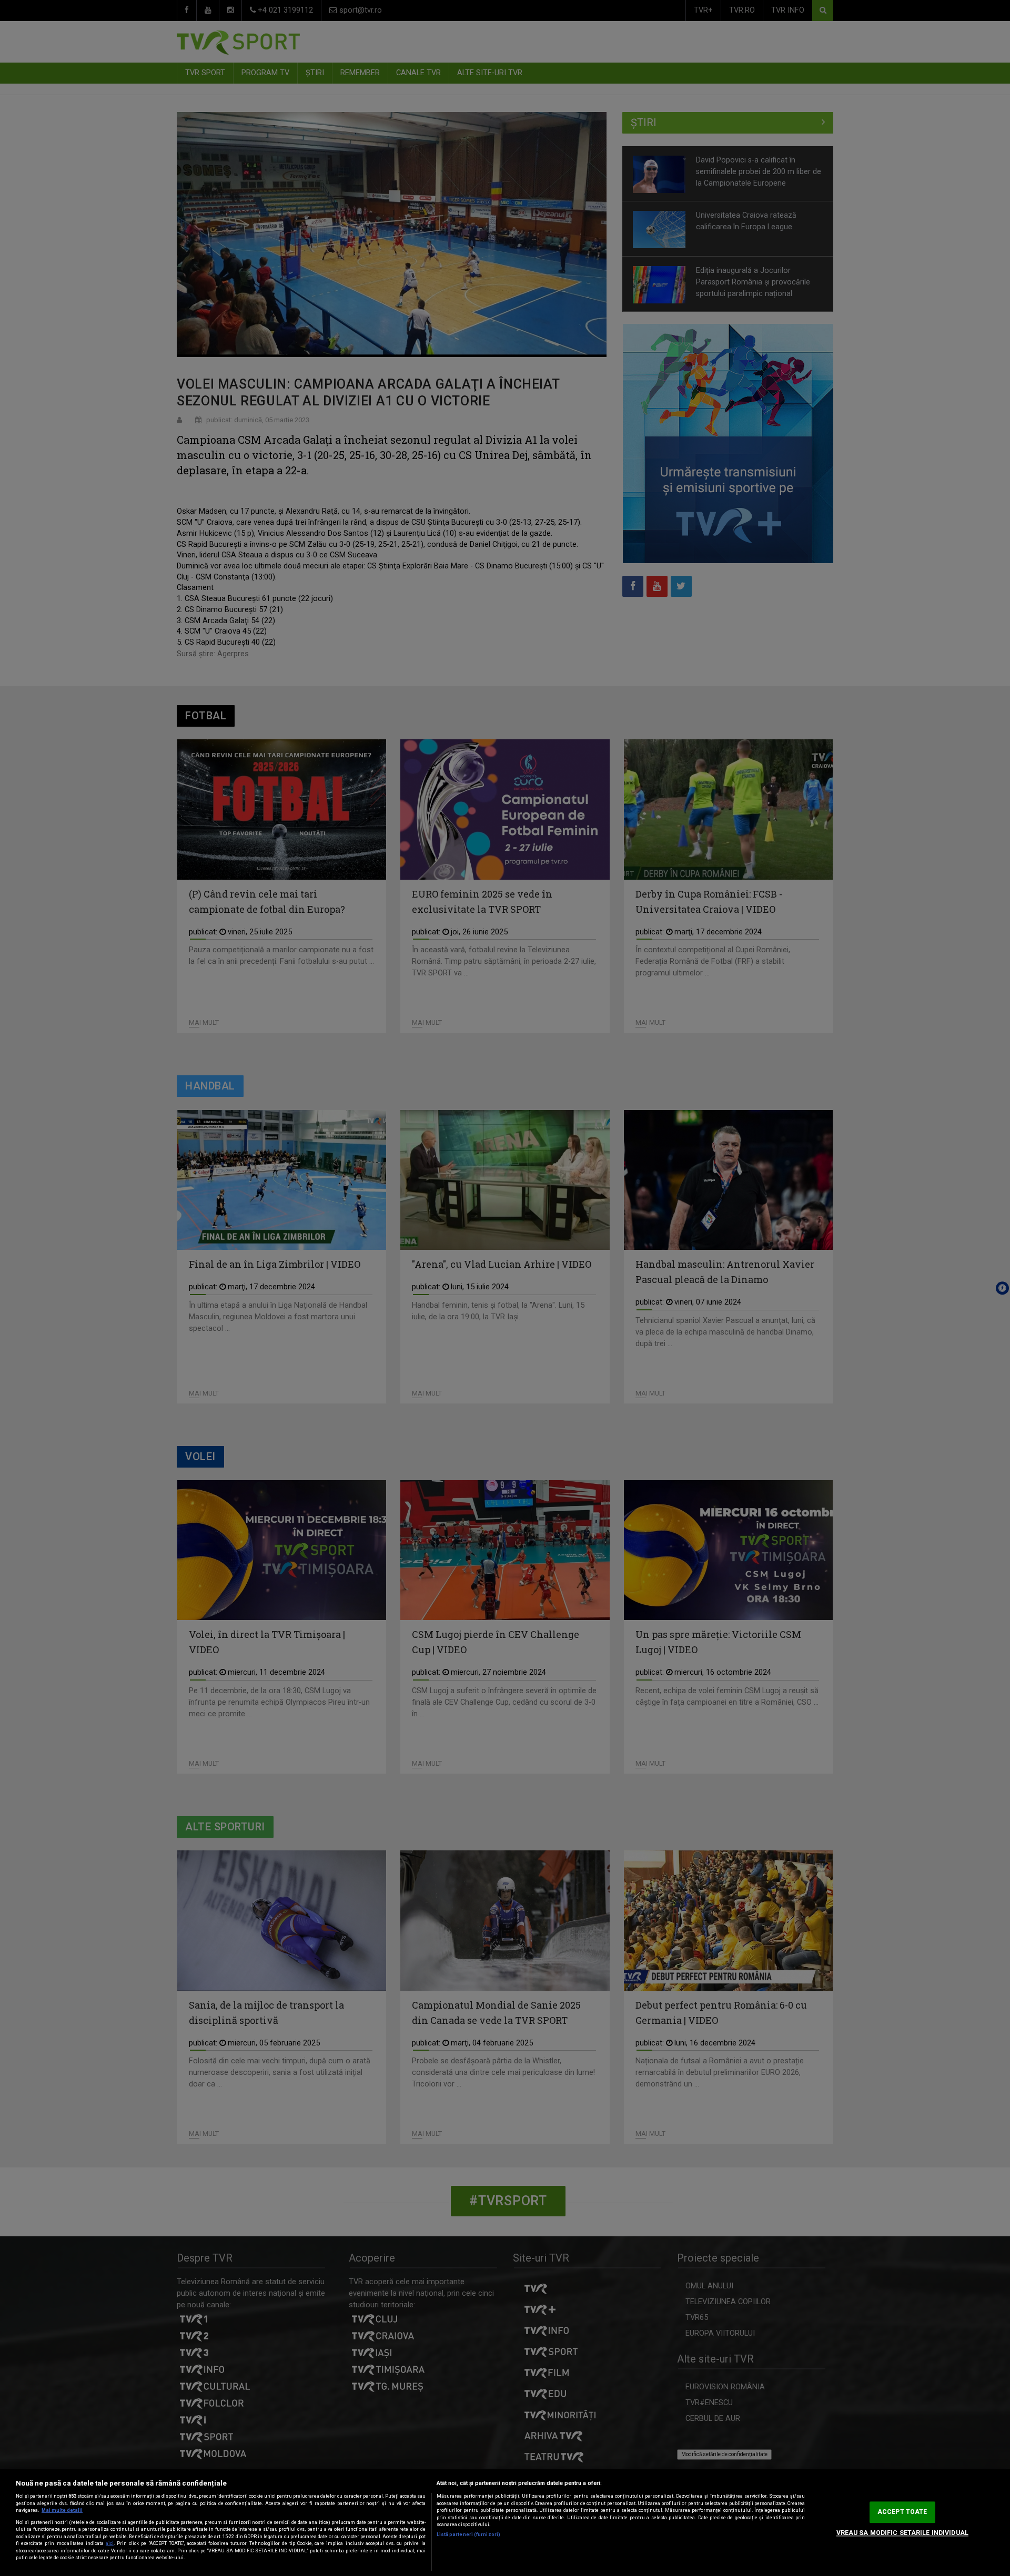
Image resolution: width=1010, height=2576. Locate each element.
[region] (505, 2522)
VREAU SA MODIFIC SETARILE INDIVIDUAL (902, 2533)
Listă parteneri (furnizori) (468, 2534)
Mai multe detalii (62, 2510)
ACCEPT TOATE (902, 2512)
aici (110, 2543)
